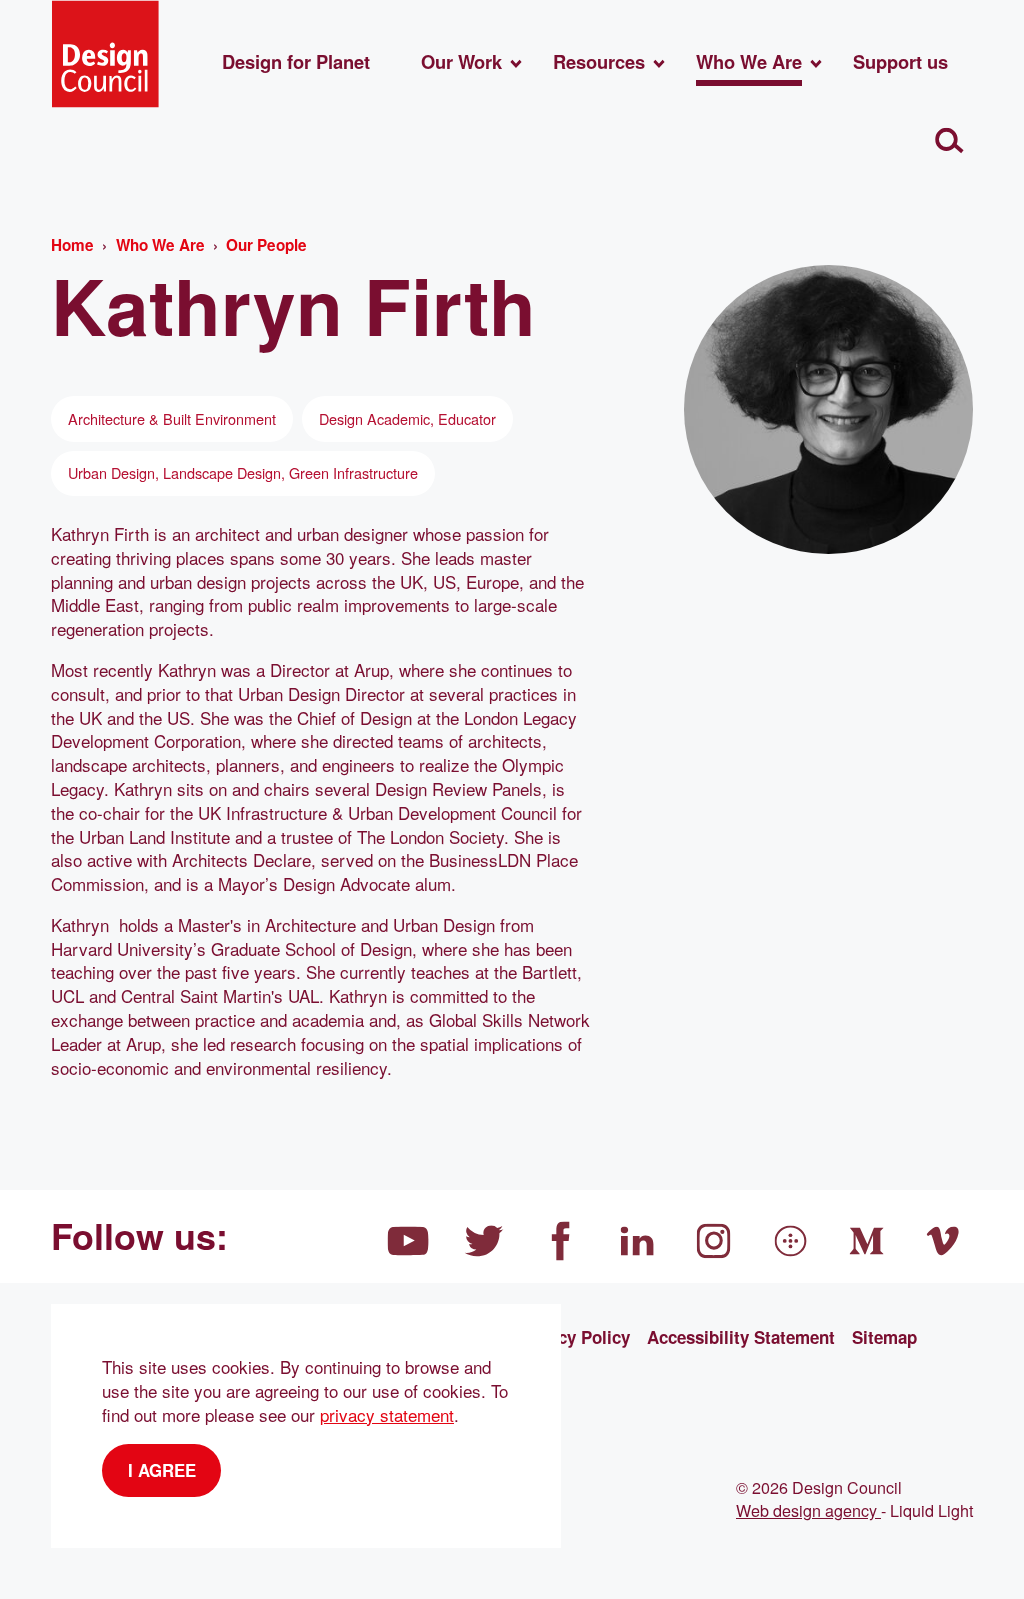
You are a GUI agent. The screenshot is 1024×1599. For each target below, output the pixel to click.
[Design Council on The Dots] (791, 1241)
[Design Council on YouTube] (408, 1241)
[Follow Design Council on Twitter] (485, 1241)
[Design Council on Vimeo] (944, 1241)
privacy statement (387, 1414)
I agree (162, 1470)
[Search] (949, 141)
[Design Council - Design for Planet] (105, 54)
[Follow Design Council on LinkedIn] (638, 1241)
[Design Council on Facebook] (561, 1241)
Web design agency (808, 1510)
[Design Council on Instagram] (714, 1241)
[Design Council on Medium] (867, 1241)
